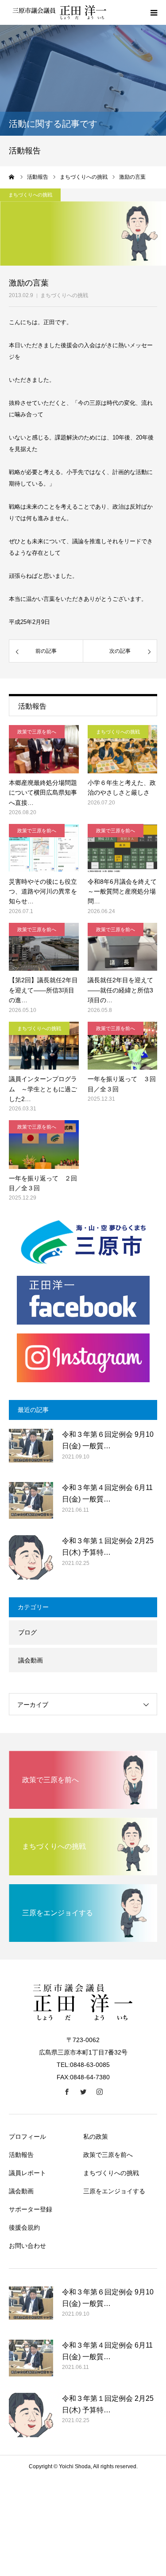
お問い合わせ (27, 2246)
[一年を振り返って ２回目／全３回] (44, 1144)
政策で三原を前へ (37, 732)
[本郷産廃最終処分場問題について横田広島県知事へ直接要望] (44, 749)
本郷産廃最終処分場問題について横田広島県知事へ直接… (43, 793)
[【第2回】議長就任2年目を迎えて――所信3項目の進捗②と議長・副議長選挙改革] (44, 947)
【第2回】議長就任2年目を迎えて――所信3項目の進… (43, 990)
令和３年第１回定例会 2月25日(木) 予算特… (108, 1547)
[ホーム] (12, 177)
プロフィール (27, 2137)
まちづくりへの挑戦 (64, 295)
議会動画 (31, 1660)
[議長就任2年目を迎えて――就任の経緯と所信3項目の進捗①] (123, 947)
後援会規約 (24, 2227)
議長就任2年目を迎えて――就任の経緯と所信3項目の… (120, 990)
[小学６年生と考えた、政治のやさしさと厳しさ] (123, 749)
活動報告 (21, 2155)
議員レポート (27, 2173)
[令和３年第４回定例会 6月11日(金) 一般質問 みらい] (31, 1504)
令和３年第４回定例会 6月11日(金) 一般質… (107, 1493)
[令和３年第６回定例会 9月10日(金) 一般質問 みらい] (31, 1451)
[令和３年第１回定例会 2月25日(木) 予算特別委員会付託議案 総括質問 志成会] (31, 1557)
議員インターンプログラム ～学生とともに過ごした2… (43, 1089)
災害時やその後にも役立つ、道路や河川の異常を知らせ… (43, 892)
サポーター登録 (31, 2209)
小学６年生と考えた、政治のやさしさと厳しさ (122, 788)
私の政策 (96, 2137)
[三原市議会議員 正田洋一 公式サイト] (62, 12)
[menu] (154, 12)
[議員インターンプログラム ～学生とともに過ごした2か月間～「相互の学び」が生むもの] (44, 1046)
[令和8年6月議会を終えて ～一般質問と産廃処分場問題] (123, 848)
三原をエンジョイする (114, 2191)
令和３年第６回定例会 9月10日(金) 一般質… (108, 1440)
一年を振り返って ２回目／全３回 (43, 1183)
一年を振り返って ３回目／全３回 (122, 1084)
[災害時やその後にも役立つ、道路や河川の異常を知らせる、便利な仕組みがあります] (44, 848)
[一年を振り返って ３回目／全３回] (123, 1046)
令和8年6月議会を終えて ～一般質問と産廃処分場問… (123, 892)
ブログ (27, 1632)
